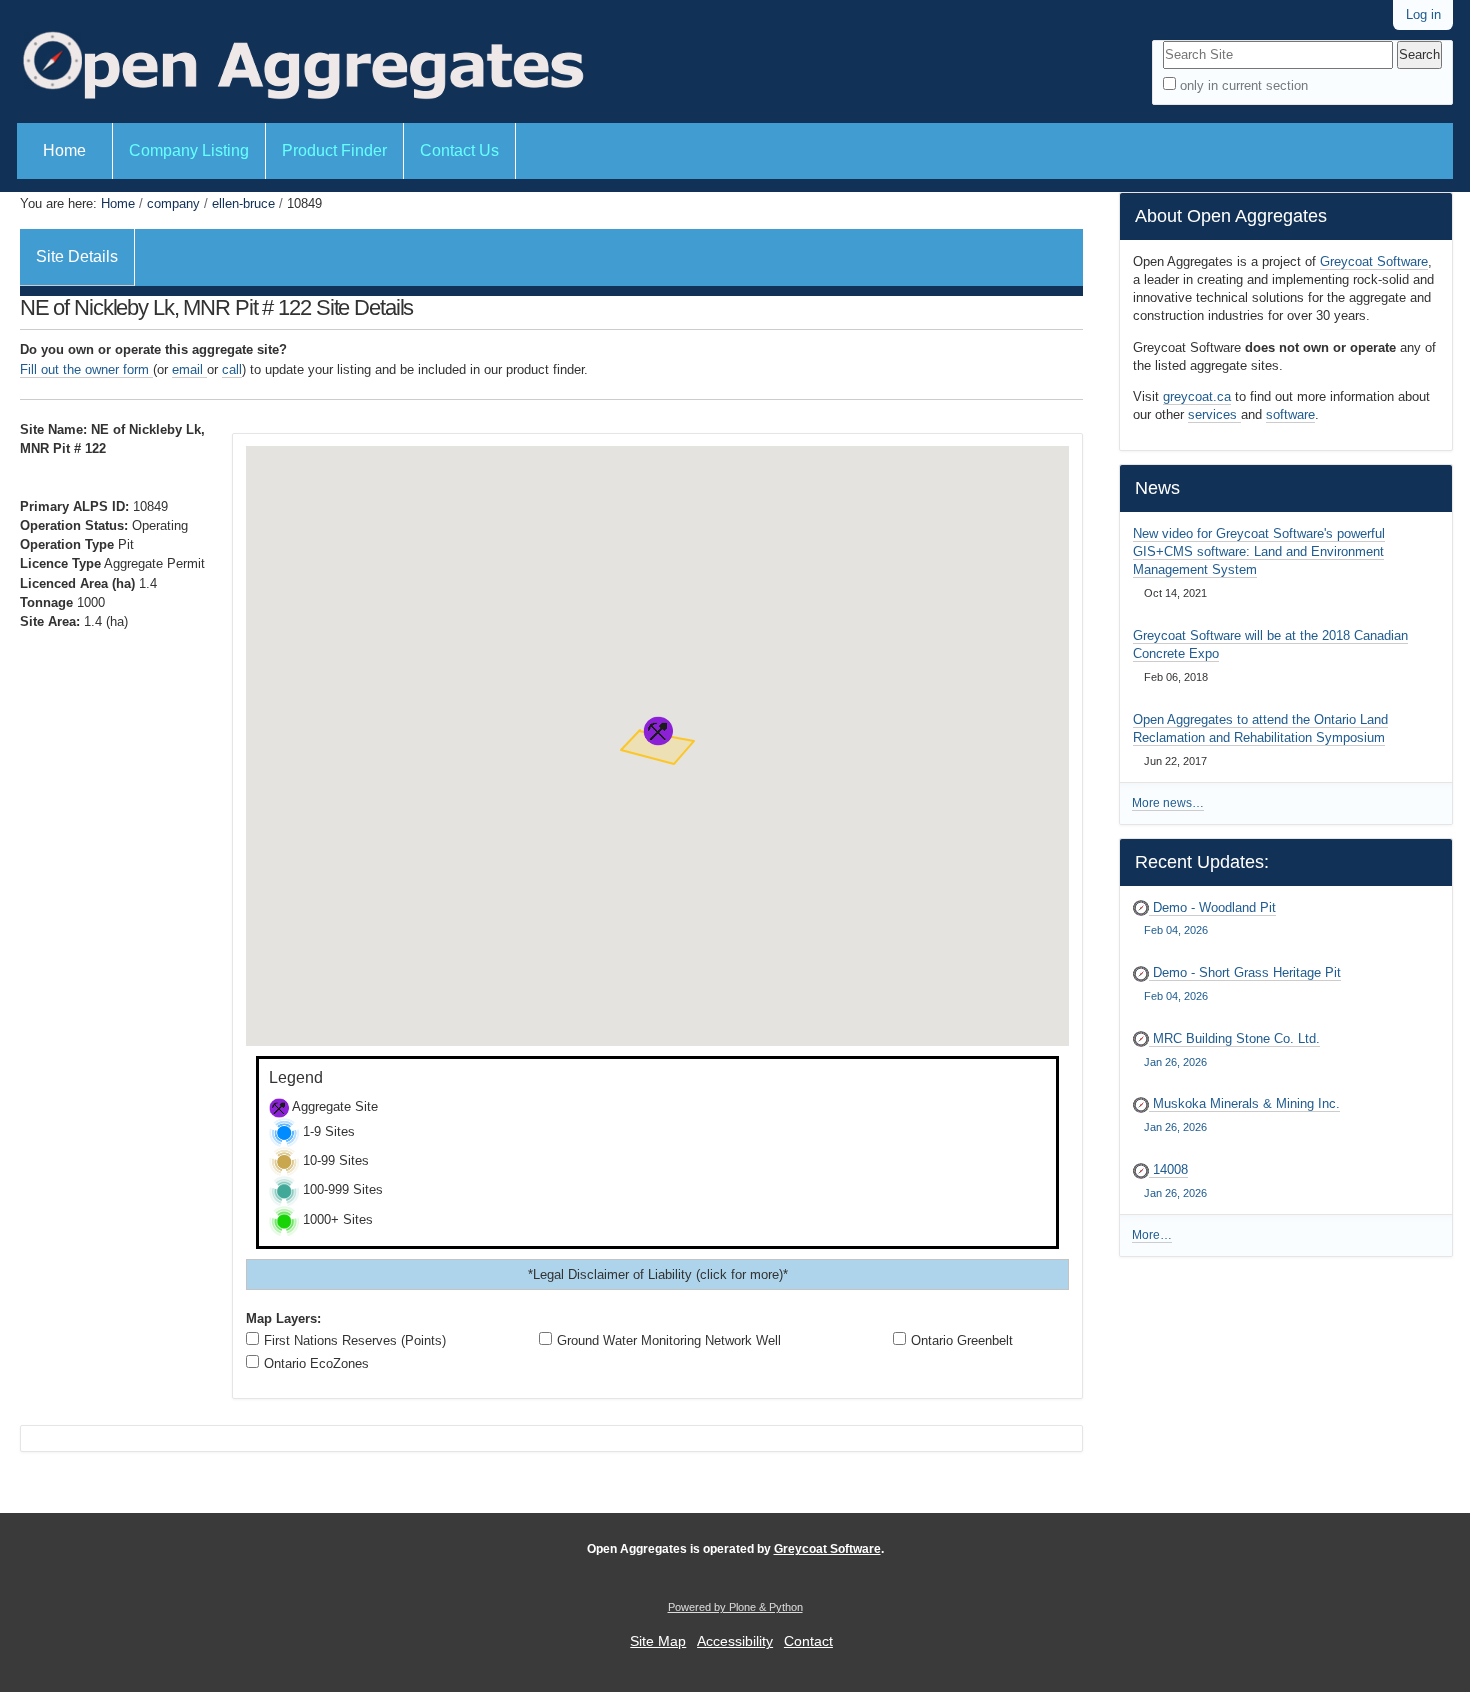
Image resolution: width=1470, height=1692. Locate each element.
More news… (1168, 803)
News (1157, 488)
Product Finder (334, 150)
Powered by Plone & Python (735, 1607)
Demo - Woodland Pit (1210, 918)
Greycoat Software (1374, 261)
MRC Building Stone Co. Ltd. (1232, 1049)
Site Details (77, 256)
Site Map (658, 1641)
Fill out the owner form (86, 369)
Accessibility (735, 1641)
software (1290, 414)
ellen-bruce (243, 203)
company (173, 203)
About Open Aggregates (1231, 216)
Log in (1423, 14)
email (189, 369)
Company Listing (189, 150)
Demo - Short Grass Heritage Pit (1242, 983)
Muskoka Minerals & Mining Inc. (1242, 1114)
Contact (808, 1641)
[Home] (301, 61)
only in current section (1244, 85)
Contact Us (459, 150)
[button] (658, 731)
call (232, 369)
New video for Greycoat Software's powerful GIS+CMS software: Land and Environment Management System (1259, 552)
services (1214, 414)
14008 (1175, 1180)
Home (64, 150)
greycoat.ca (1197, 396)
